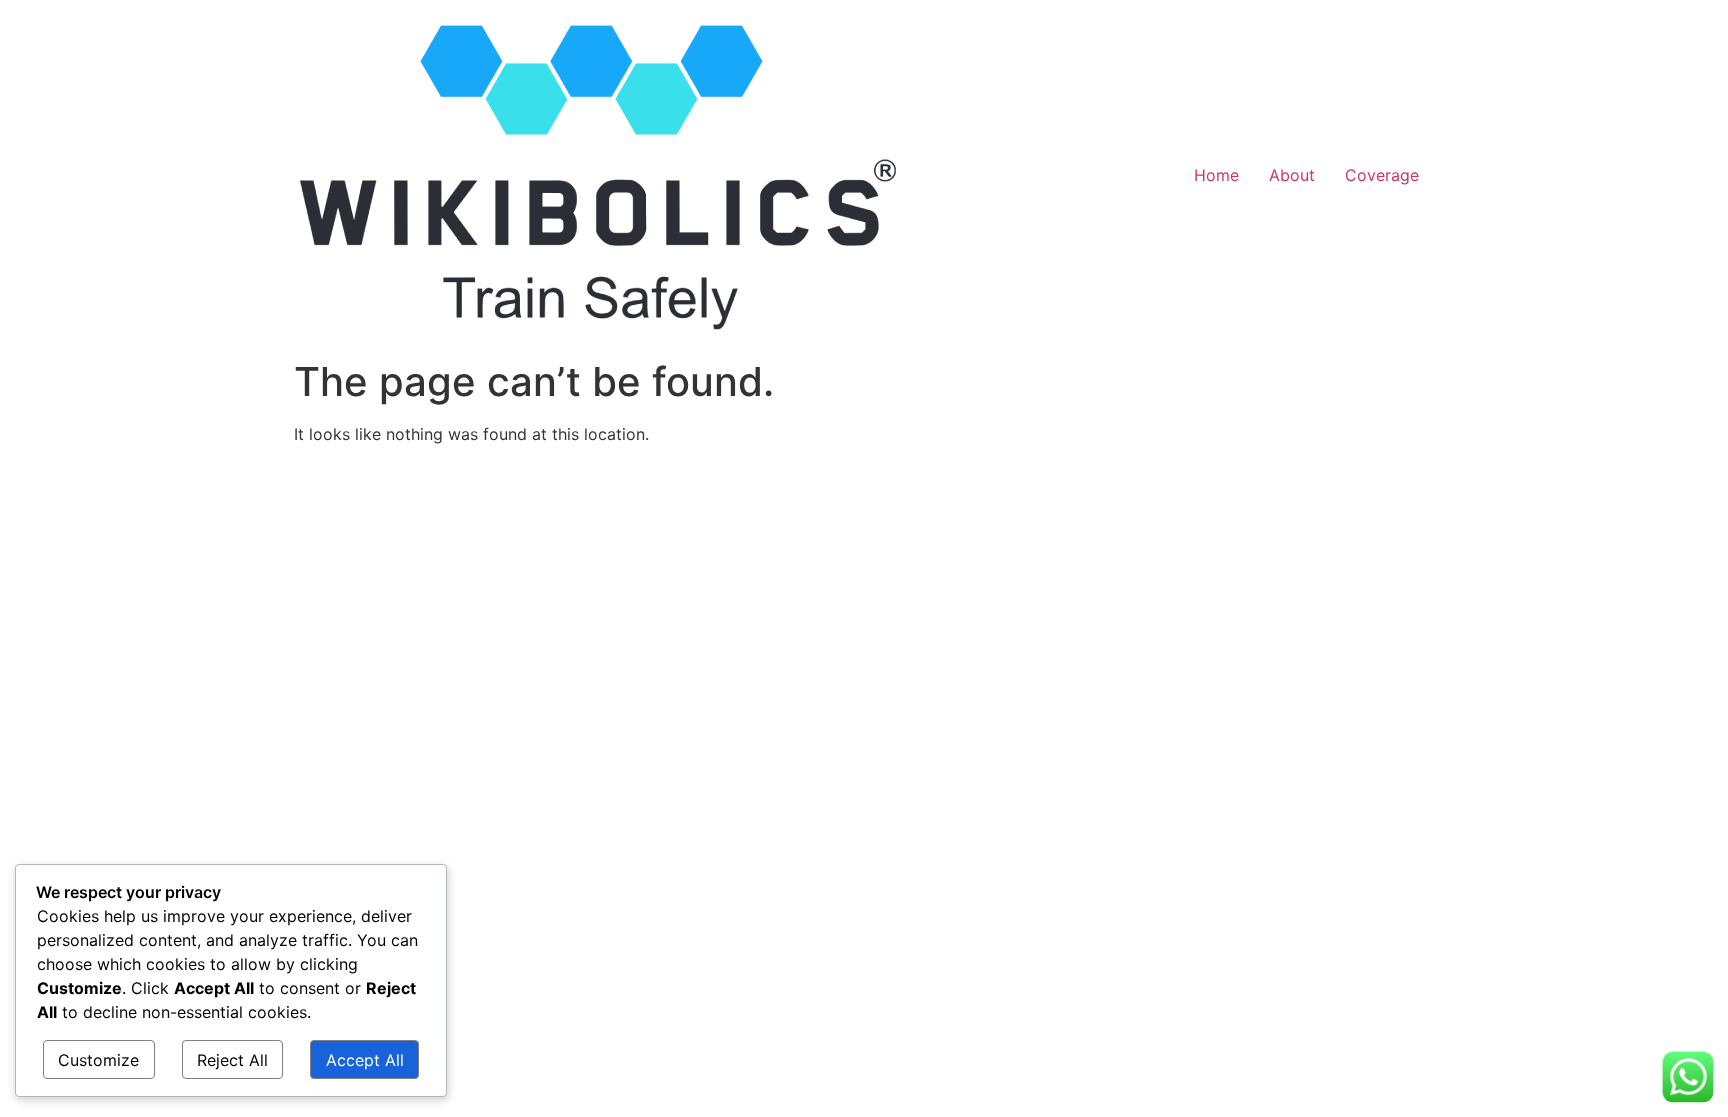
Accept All (365, 1060)
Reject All (232, 1060)
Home (1216, 175)
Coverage (1382, 175)
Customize (98, 1060)
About (1292, 175)
